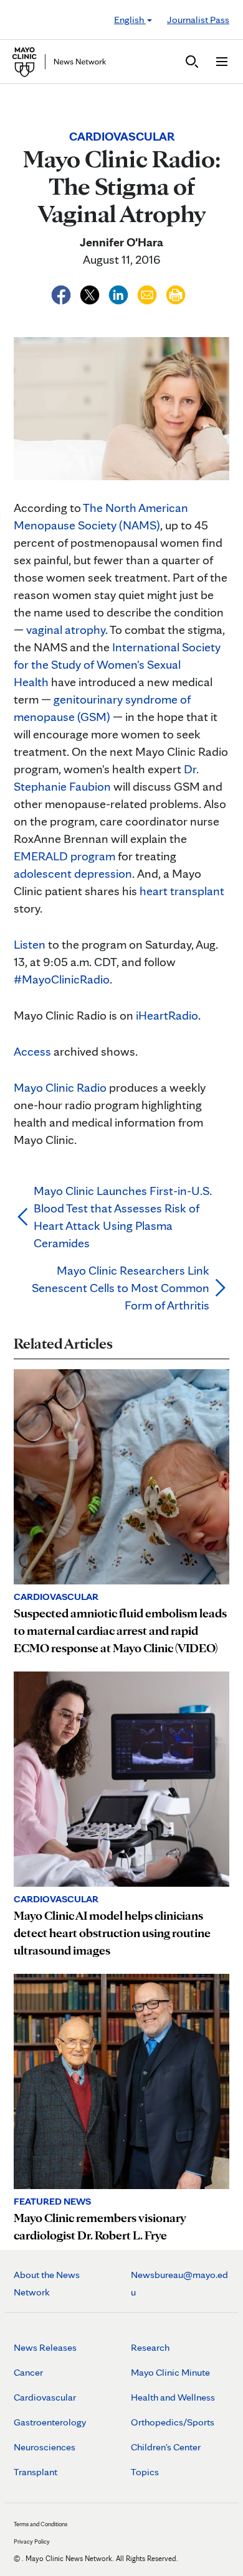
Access (32, 1051)
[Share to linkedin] (120, 293)
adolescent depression (73, 873)
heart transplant (182, 891)
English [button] (130, 20)
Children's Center (166, 2447)
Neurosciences (45, 2447)
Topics (145, 2472)
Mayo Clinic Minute (170, 2372)
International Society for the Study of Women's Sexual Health (117, 664)
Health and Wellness (173, 2397)
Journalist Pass (198, 20)
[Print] (176, 293)
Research (150, 2347)
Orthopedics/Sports (173, 2422)
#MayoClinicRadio (62, 979)
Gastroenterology (50, 2422)
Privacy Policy (32, 2541)
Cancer (28, 2372)
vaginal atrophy (66, 630)
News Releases (45, 2347)
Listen (30, 944)
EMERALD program (64, 856)
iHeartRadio (167, 1015)
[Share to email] (148, 293)
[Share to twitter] (91, 293)
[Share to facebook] (62, 293)
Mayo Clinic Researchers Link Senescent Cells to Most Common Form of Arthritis (121, 1288)
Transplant (36, 2472)
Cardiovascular (45, 2397)
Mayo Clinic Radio (60, 1087)
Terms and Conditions (40, 2524)
